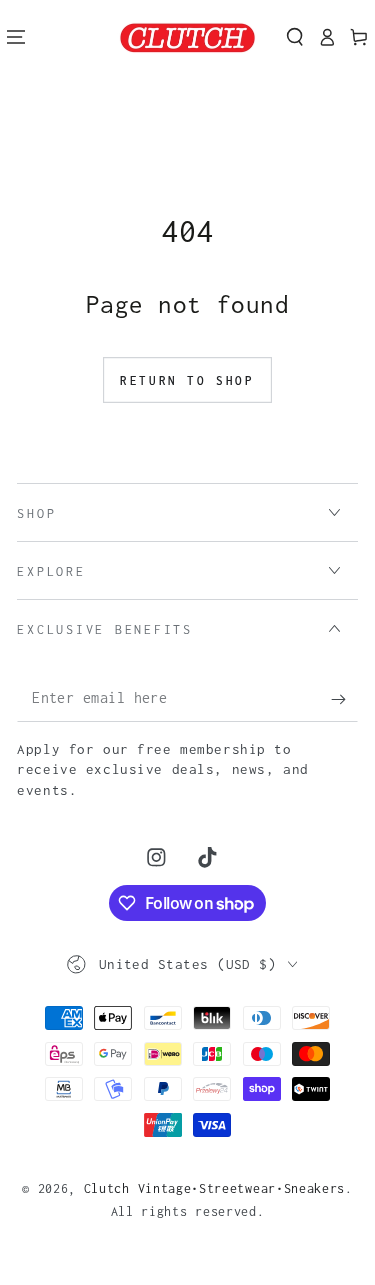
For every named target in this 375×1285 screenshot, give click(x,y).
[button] (295, 37)
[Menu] (16, 37)
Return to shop (187, 380)
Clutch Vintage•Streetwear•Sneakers (214, 1188)
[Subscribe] (344, 699)
